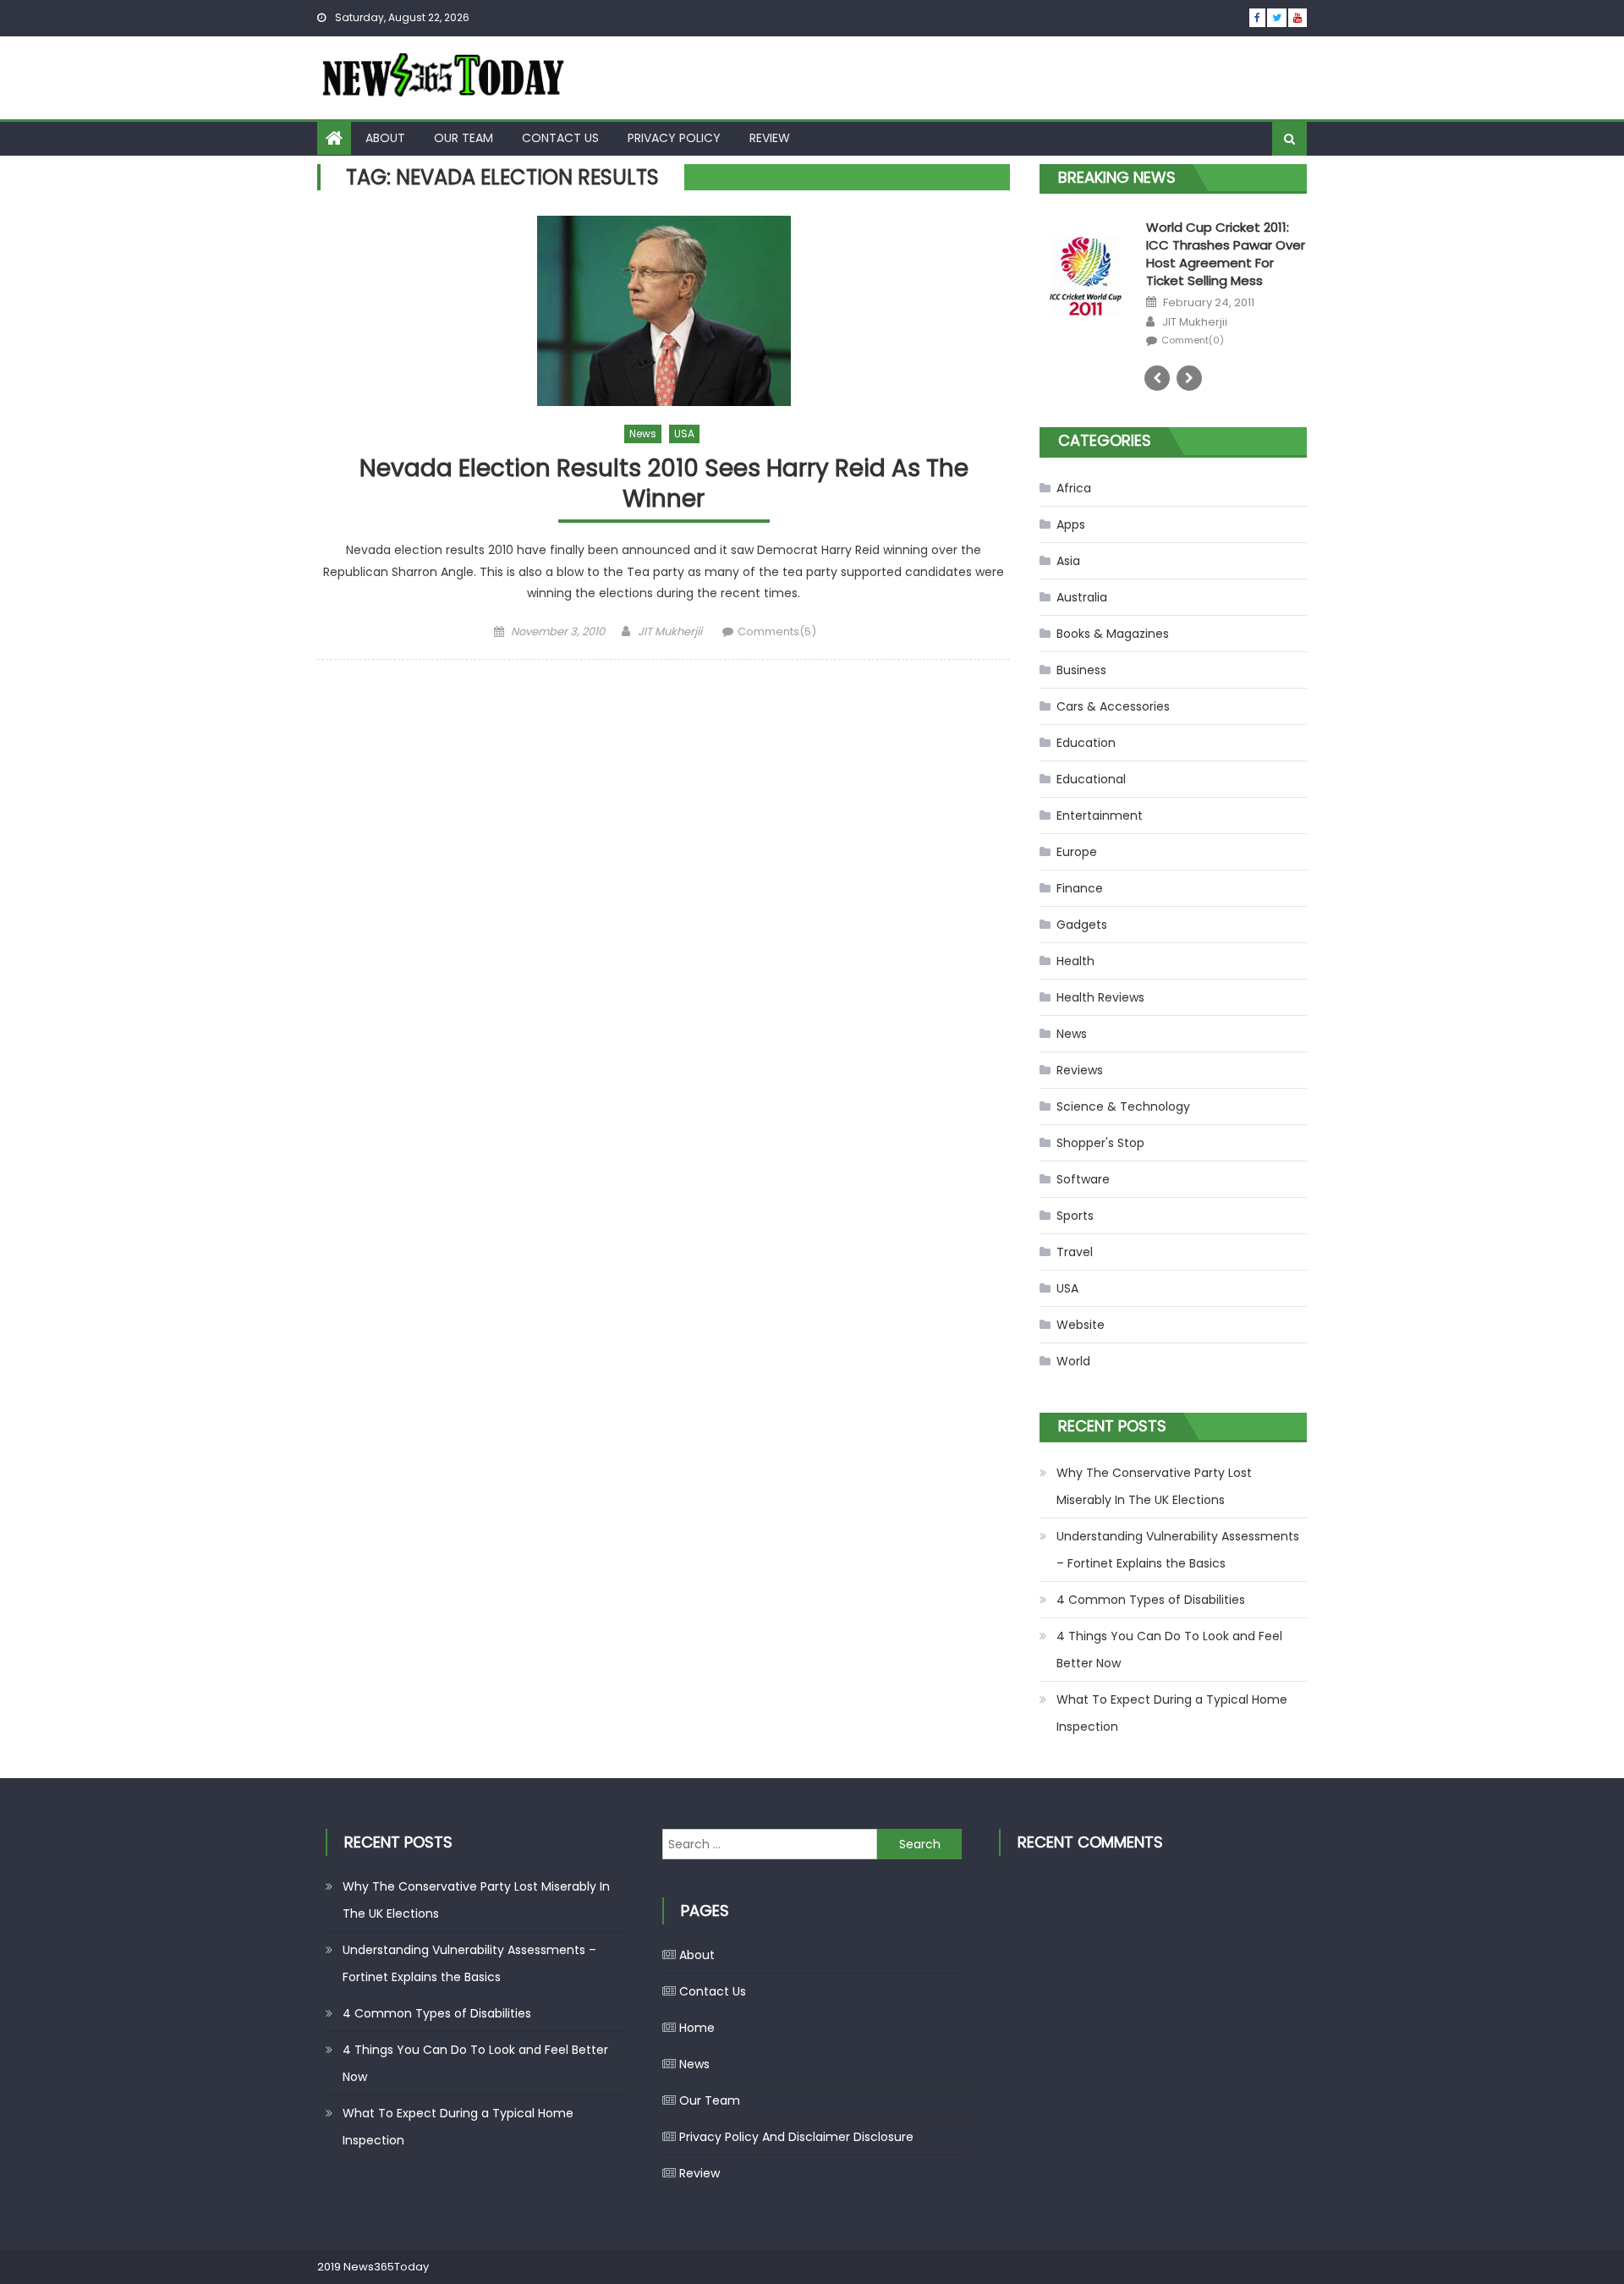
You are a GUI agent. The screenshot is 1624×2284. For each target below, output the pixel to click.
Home (697, 2028)
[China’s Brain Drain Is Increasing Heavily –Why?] (1086, 252)
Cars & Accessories (1113, 706)
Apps (1071, 524)
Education (1086, 743)
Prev (1157, 378)
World (1073, 1361)
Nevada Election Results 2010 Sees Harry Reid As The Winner (664, 484)
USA (684, 434)
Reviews (1080, 1070)
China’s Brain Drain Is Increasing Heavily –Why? (1225, 236)
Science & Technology (1123, 1106)
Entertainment (1100, 815)
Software (1083, 1179)
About (385, 138)
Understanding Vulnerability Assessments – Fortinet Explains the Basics (1178, 1550)
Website (1081, 1325)
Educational (1091, 779)
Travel (1075, 1252)
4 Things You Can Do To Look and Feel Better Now (1169, 1650)
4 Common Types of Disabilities (1151, 1600)
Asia (1068, 561)
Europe (1077, 852)
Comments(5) (777, 631)
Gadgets (1082, 925)
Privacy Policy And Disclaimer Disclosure (796, 2137)
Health (1075, 961)
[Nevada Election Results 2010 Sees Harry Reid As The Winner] (664, 311)
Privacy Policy (674, 138)
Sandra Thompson (1213, 287)
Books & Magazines (1113, 634)
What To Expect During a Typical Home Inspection (1172, 1713)
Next (1189, 378)
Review (770, 138)
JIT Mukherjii (670, 631)
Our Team (464, 138)
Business (1081, 670)
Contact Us (560, 138)
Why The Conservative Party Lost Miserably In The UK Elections (1154, 1486)
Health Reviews (1100, 997)
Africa (1074, 488)
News (643, 434)
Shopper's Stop (1100, 1143)
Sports (1075, 1216)
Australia (1082, 597)
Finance (1080, 888)
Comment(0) (1193, 340)
